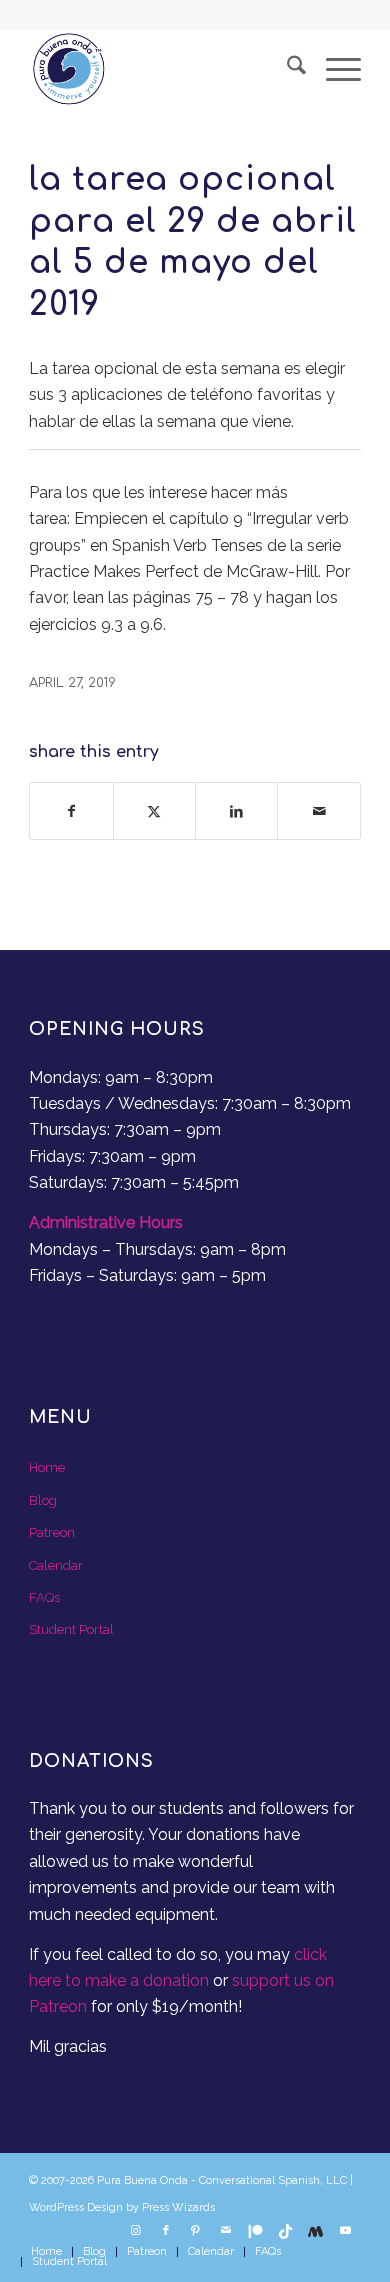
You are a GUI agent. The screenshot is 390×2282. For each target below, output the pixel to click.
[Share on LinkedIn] (236, 811)
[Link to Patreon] (256, 2231)
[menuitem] (286, 69)
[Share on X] (154, 811)
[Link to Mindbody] (316, 2231)
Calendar (56, 1565)
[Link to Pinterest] (196, 2231)
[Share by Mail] (318, 811)
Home (47, 1467)
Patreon (52, 1532)
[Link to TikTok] (286, 2231)
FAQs (44, 1597)
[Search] (286, 69)
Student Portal (71, 1629)
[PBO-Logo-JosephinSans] (161, 69)
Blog (43, 1500)
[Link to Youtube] (346, 2231)
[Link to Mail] (226, 2231)
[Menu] (333, 69)
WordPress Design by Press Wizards (122, 2207)
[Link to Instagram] (136, 2231)
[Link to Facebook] (166, 2231)
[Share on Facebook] (71, 811)
